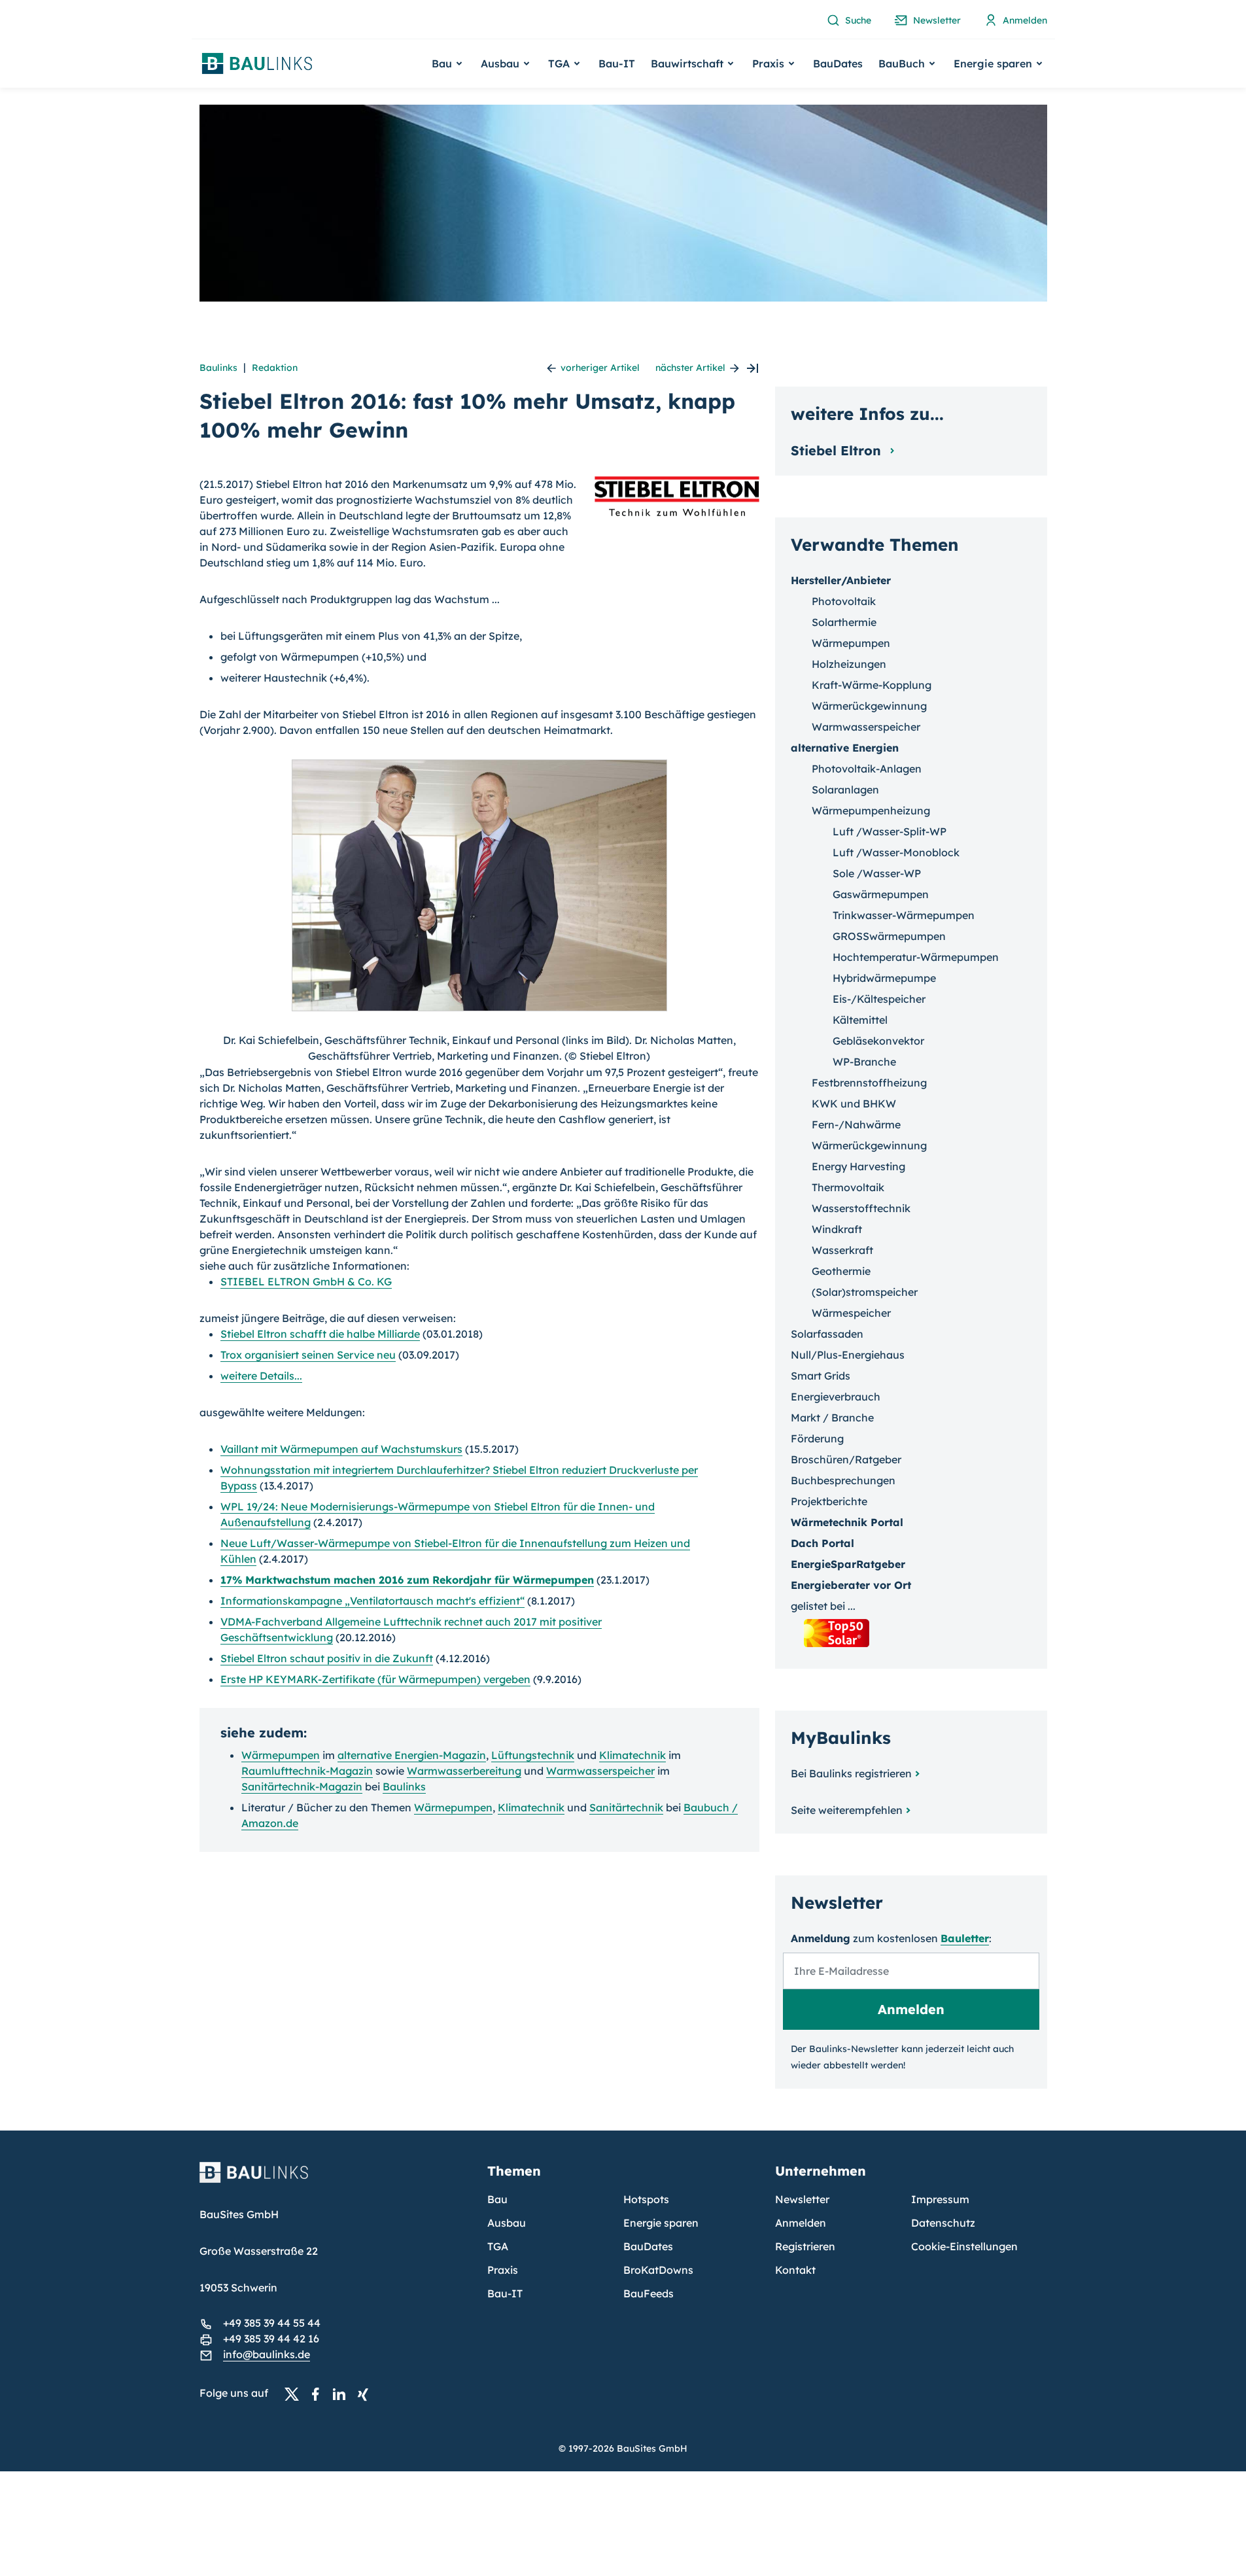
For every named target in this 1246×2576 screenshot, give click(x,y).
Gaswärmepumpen (881, 894)
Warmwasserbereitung (464, 1771)
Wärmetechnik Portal (847, 1522)
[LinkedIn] (343, 2393)
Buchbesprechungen (843, 1480)
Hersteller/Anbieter (841, 580)
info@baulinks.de (267, 2354)
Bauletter (965, 1938)
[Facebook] (319, 2393)
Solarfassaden (827, 1334)
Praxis (503, 2270)
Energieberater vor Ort (851, 1585)
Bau (497, 2199)
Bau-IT (617, 63)
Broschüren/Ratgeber (846, 1459)
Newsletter (802, 2199)
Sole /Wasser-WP (877, 873)
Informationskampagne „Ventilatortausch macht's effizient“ (372, 1601)
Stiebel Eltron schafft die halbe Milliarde (320, 1334)
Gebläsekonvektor (878, 1041)
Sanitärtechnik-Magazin (302, 1786)
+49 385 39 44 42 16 (271, 2339)
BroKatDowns (658, 2270)
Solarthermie (844, 622)
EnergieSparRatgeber (848, 1564)
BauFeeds (649, 2293)
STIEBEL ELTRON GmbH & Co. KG (306, 1281)
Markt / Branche (832, 1418)
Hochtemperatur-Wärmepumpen (916, 957)
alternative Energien (845, 748)
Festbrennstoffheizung (869, 1083)
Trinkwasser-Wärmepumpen (904, 915)
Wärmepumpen (281, 1755)
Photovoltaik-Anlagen (867, 769)
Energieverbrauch (836, 1397)
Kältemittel (860, 1020)
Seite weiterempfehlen (847, 1810)
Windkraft (837, 1229)
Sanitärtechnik (626, 1807)
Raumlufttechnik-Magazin (307, 1771)
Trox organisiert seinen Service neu (308, 1355)
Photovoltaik (844, 601)
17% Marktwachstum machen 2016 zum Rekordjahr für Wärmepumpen (407, 1580)
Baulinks (218, 368)
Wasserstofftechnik (861, 1208)
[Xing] (366, 2393)
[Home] (336, 2180)
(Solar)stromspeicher (865, 1292)
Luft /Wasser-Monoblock (896, 852)
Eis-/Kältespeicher (879, 999)
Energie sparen (661, 2223)
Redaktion (275, 368)
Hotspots (646, 2199)
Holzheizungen (849, 664)
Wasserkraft (842, 1250)
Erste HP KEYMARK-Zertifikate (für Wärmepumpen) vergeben (375, 1679)
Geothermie (841, 1271)
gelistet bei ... (823, 1606)
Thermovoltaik (848, 1187)
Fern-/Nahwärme (856, 1124)
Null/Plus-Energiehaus (848, 1355)
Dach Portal (822, 1543)
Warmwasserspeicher (600, 1771)
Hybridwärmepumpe (884, 978)
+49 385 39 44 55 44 (272, 2323)
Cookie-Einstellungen (964, 2246)
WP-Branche (864, 1062)
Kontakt (795, 2270)
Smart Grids (821, 1376)
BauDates (838, 63)
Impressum (940, 2199)
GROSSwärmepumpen (889, 936)
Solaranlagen (845, 790)
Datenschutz (943, 2223)
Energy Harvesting (858, 1166)
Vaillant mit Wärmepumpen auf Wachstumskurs (341, 1449)
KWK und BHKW (854, 1104)
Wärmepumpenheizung (871, 810)
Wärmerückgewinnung (869, 706)
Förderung (817, 1438)
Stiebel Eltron (838, 450)
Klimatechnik (632, 1755)
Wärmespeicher (851, 1313)
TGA (498, 2246)
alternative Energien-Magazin (412, 1755)
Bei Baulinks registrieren (851, 1773)
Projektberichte (829, 1501)
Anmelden (801, 2223)
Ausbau (507, 2223)
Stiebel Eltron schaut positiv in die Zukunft (327, 1658)
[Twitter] (296, 2393)
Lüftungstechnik (533, 1755)
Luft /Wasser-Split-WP (890, 831)
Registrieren (805, 2246)
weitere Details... (261, 1376)
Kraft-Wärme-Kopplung (872, 685)
